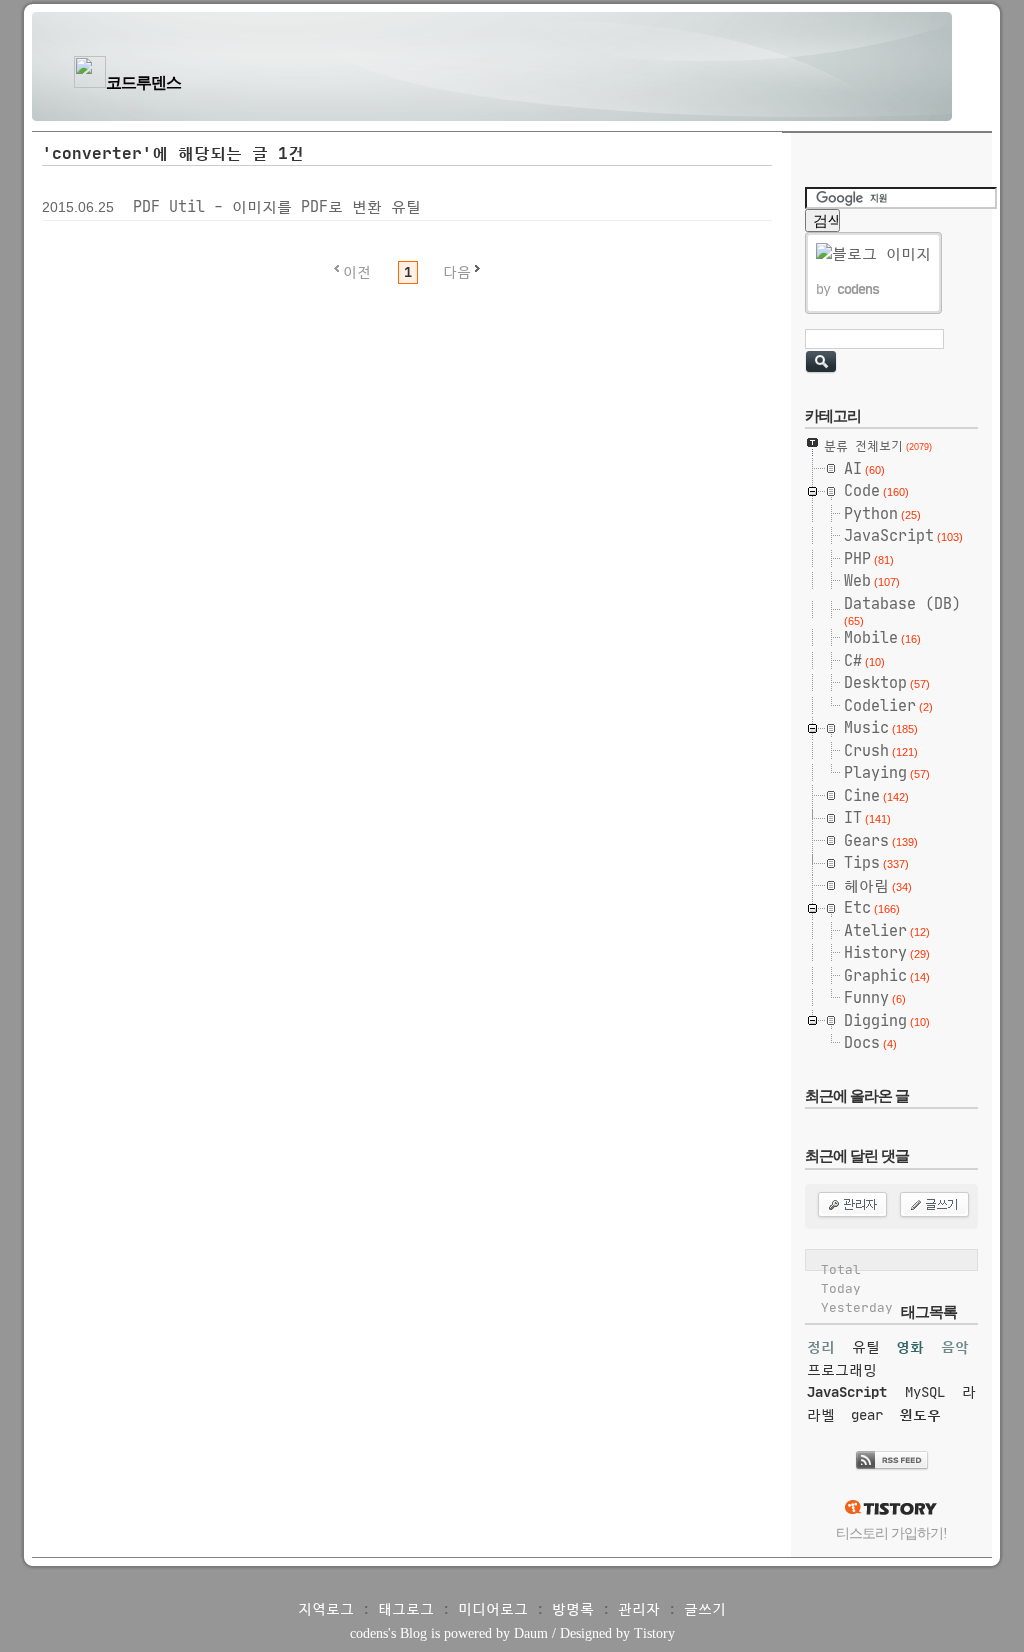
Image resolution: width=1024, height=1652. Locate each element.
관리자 (639, 1609)
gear (867, 1415)
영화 (910, 1347)
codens (369, 1633)
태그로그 (406, 1609)
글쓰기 (705, 1609)
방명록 (573, 1609)
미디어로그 (493, 1609)
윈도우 (920, 1415)
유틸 (866, 1347)
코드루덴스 (143, 82)
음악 (955, 1347)
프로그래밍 (842, 1370)
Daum (531, 1633)
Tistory (654, 1633)
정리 (821, 1347)
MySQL (925, 1392)
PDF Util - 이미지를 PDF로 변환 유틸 (277, 206)
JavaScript (847, 1392)
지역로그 (326, 1609)
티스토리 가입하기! (891, 1533)
